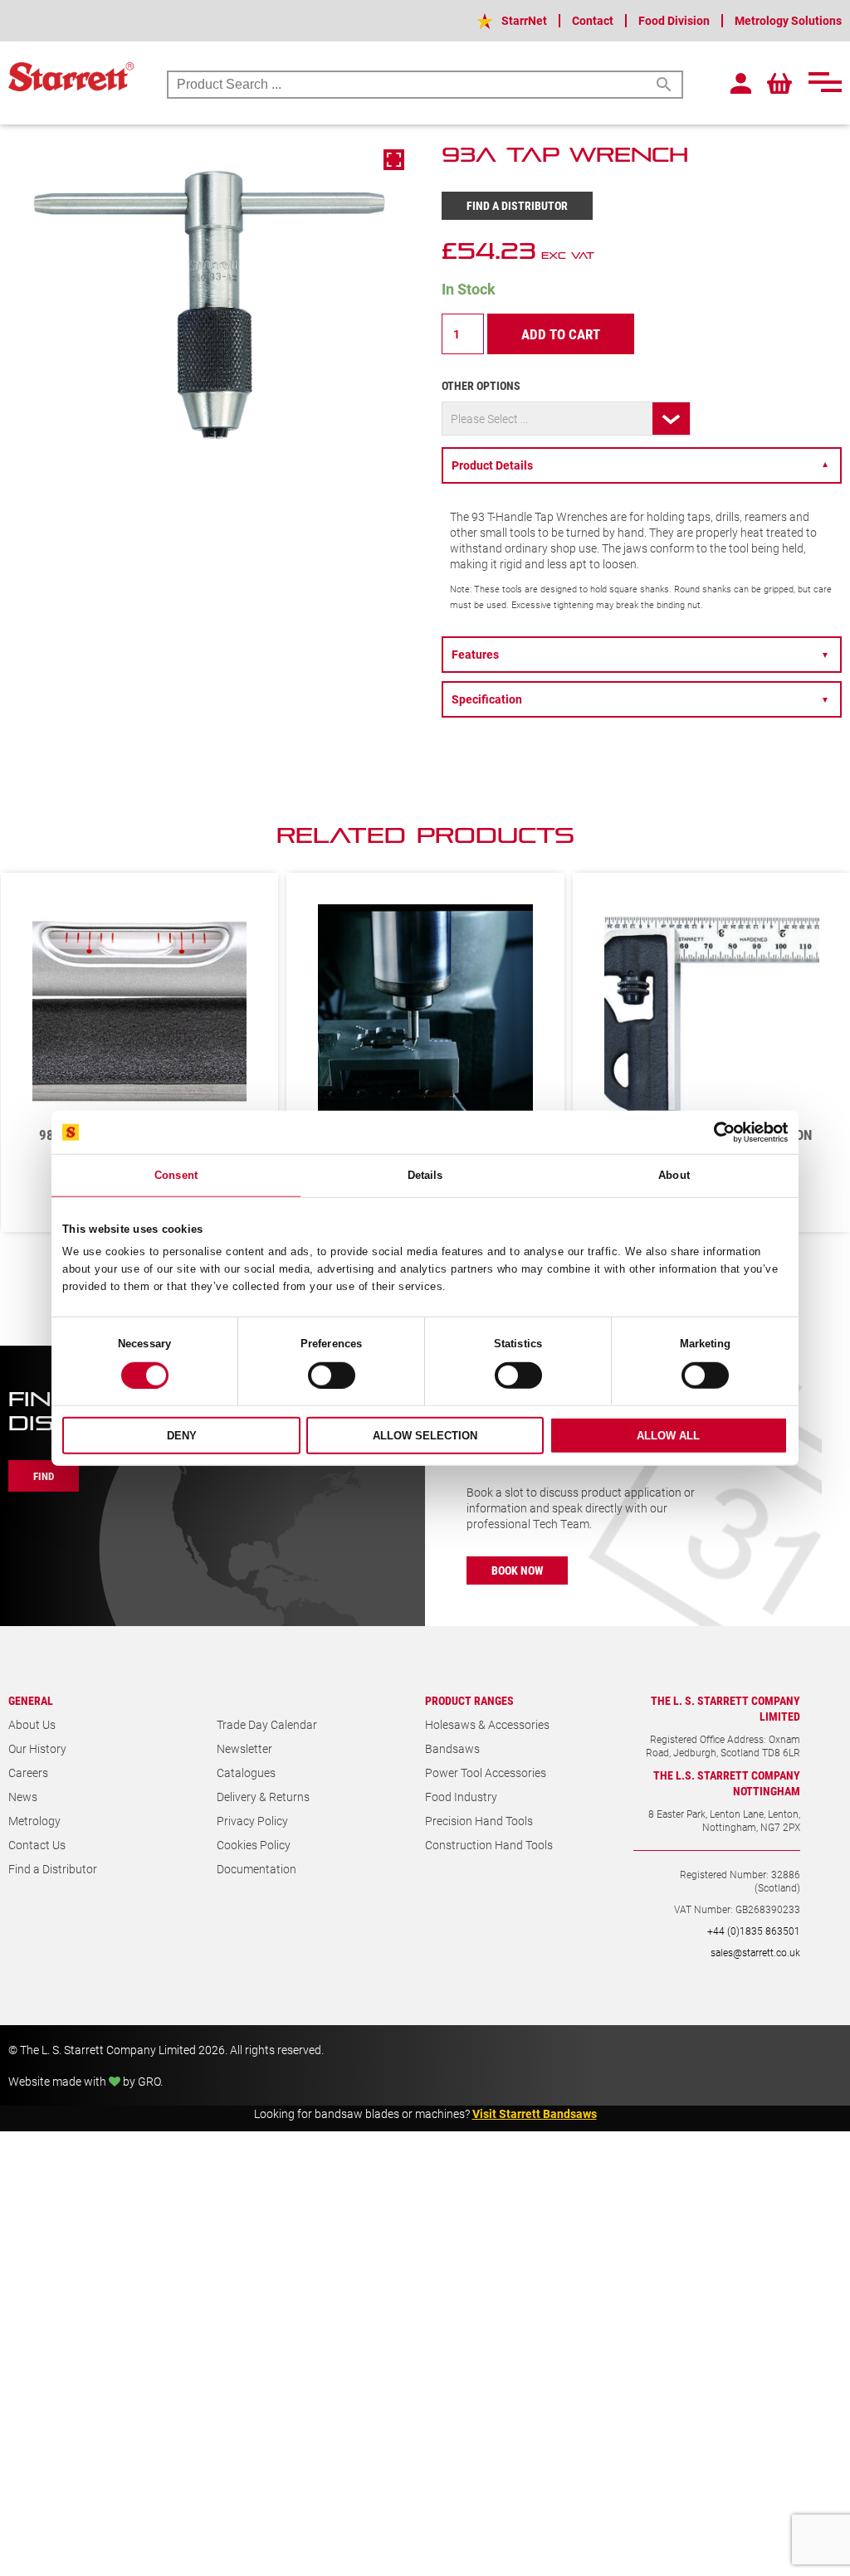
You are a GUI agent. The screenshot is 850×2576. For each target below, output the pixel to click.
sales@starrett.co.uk (755, 1970)
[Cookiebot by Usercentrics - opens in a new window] (715, 1132)
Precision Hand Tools (479, 1838)
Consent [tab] (176, 1175)
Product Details (640, 465)
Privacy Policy (252, 1838)
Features (640, 654)
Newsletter (244, 1766)
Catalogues (246, 1790)
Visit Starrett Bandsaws (535, 2131)
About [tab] (674, 1175)
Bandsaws (452, 1766)
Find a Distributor (517, 205)
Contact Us (37, 1862)
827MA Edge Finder (711, 1099)
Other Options (481, 385)
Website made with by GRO (84, 2099)
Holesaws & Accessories (487, 1742)
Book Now (517, 1587)
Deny (182, 1436)
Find (44, 1493)
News (23, 1814)
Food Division (674, 20)
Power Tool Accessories (486, 1790)
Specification (640, 699)
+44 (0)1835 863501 (754, 1948)
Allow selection (425, 1436)
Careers (28, 1790)
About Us (32, 1742)
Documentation (256, 1886)
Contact (593, 20)
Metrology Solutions (788, 20)
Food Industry (461, 1814)
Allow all (668, 1436)
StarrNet (524, 20)
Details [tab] (425, 1175)
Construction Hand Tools (489, 1862)
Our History (37, 1766)
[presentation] (788, 844)
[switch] (332, 1376)
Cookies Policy (254, 1862)
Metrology (34, 1838)
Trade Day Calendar (267, 1742)
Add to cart (561, 334)
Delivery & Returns (263, 1814)
